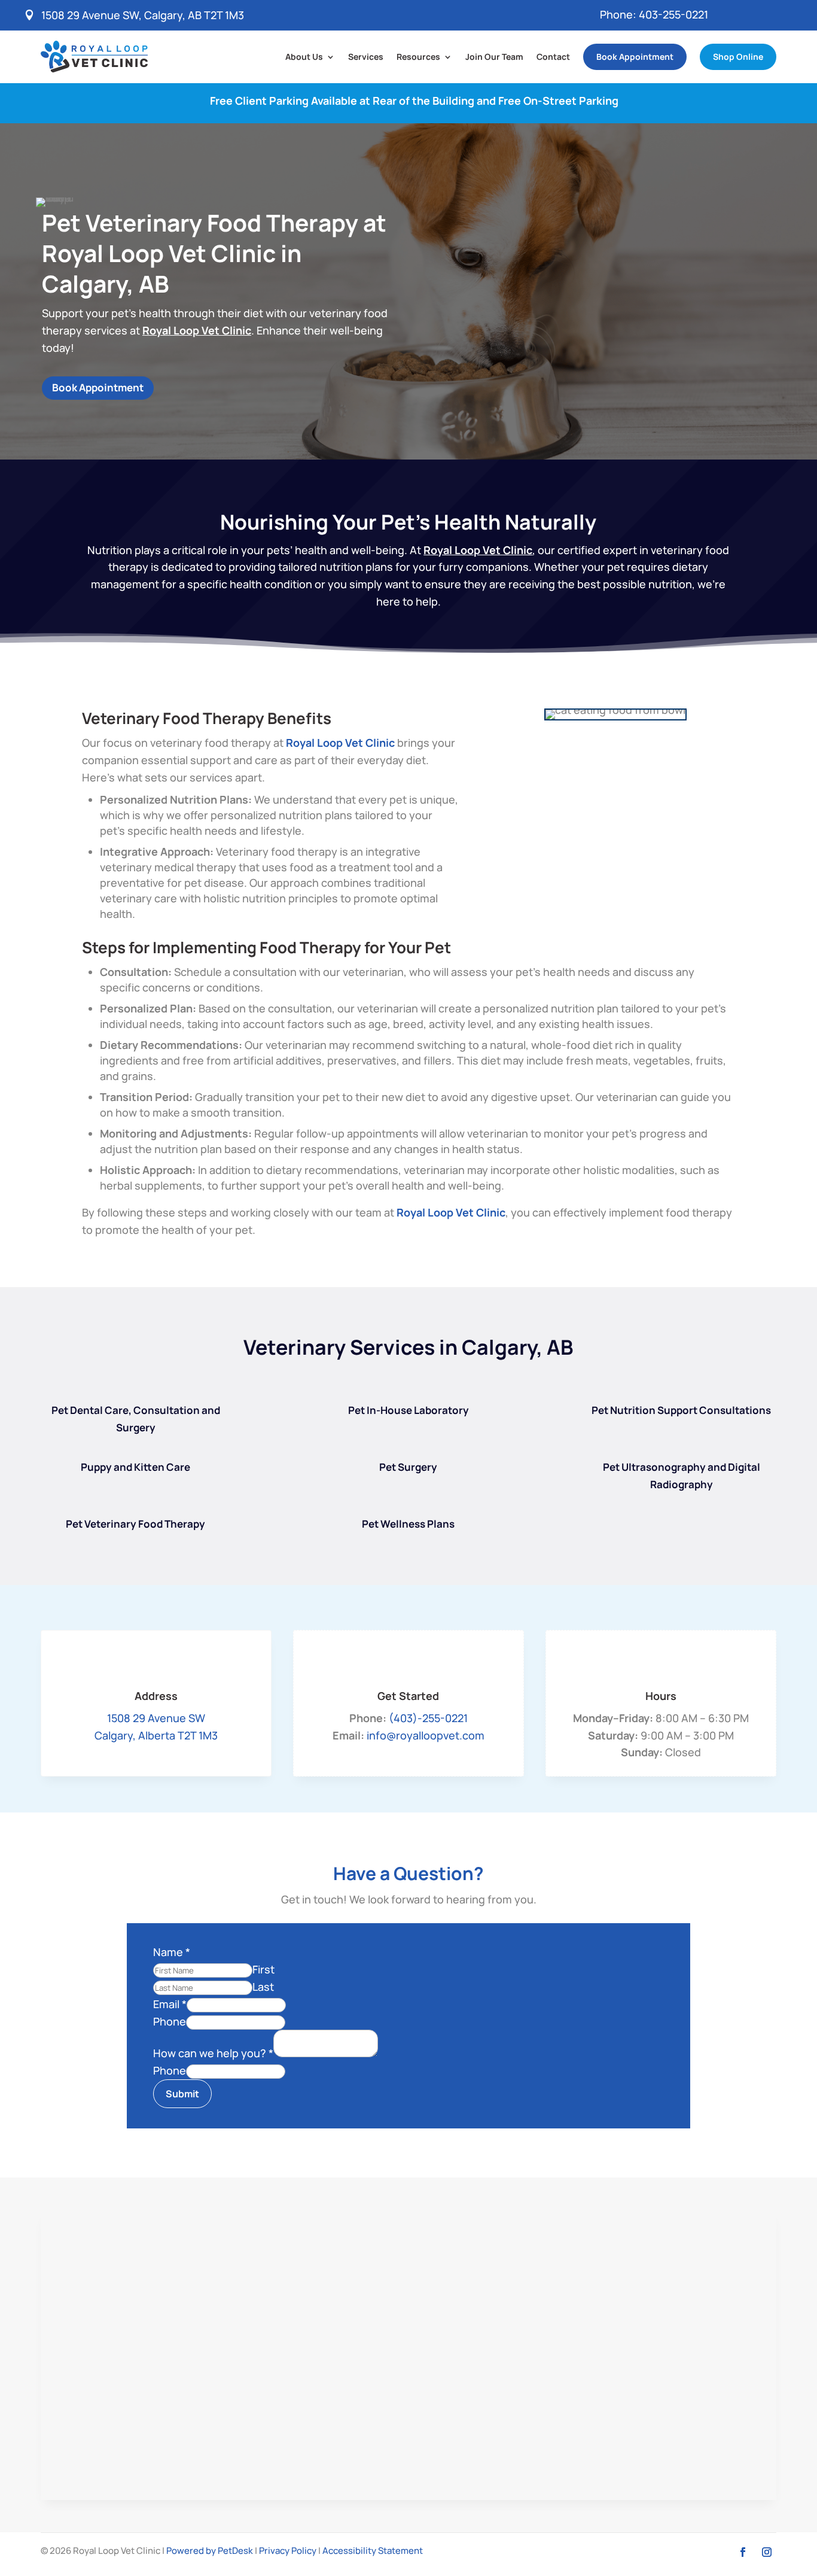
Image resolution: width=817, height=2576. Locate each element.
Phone (170, 2021)
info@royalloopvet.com (426, 1735)
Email (170, 2004)
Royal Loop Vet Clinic (197, 330)
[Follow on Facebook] (743, 2552)
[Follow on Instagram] (767, 2552)
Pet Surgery (408, 1467)
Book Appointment (635, 57)
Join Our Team (494, 57)
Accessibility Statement (373, 2551)
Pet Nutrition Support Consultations (681, 1410)
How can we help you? (213, 2053)
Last (263, 1987)
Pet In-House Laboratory (408, 1410)
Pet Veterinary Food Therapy (135, 1524)
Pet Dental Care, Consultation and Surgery (136, 1419)
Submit (182, 2094)
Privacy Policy (288, 2551)
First (263, 1969)
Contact (553, 57)
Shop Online (738, 57)
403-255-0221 (673, 14)
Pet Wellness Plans (408, 1524)
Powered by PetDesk (210, 2551)
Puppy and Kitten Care (135, 1467)
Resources (418, 57)
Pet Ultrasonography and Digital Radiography (682, 1476)
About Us (304, 57)
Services (366, 57)
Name (172, 1952)
